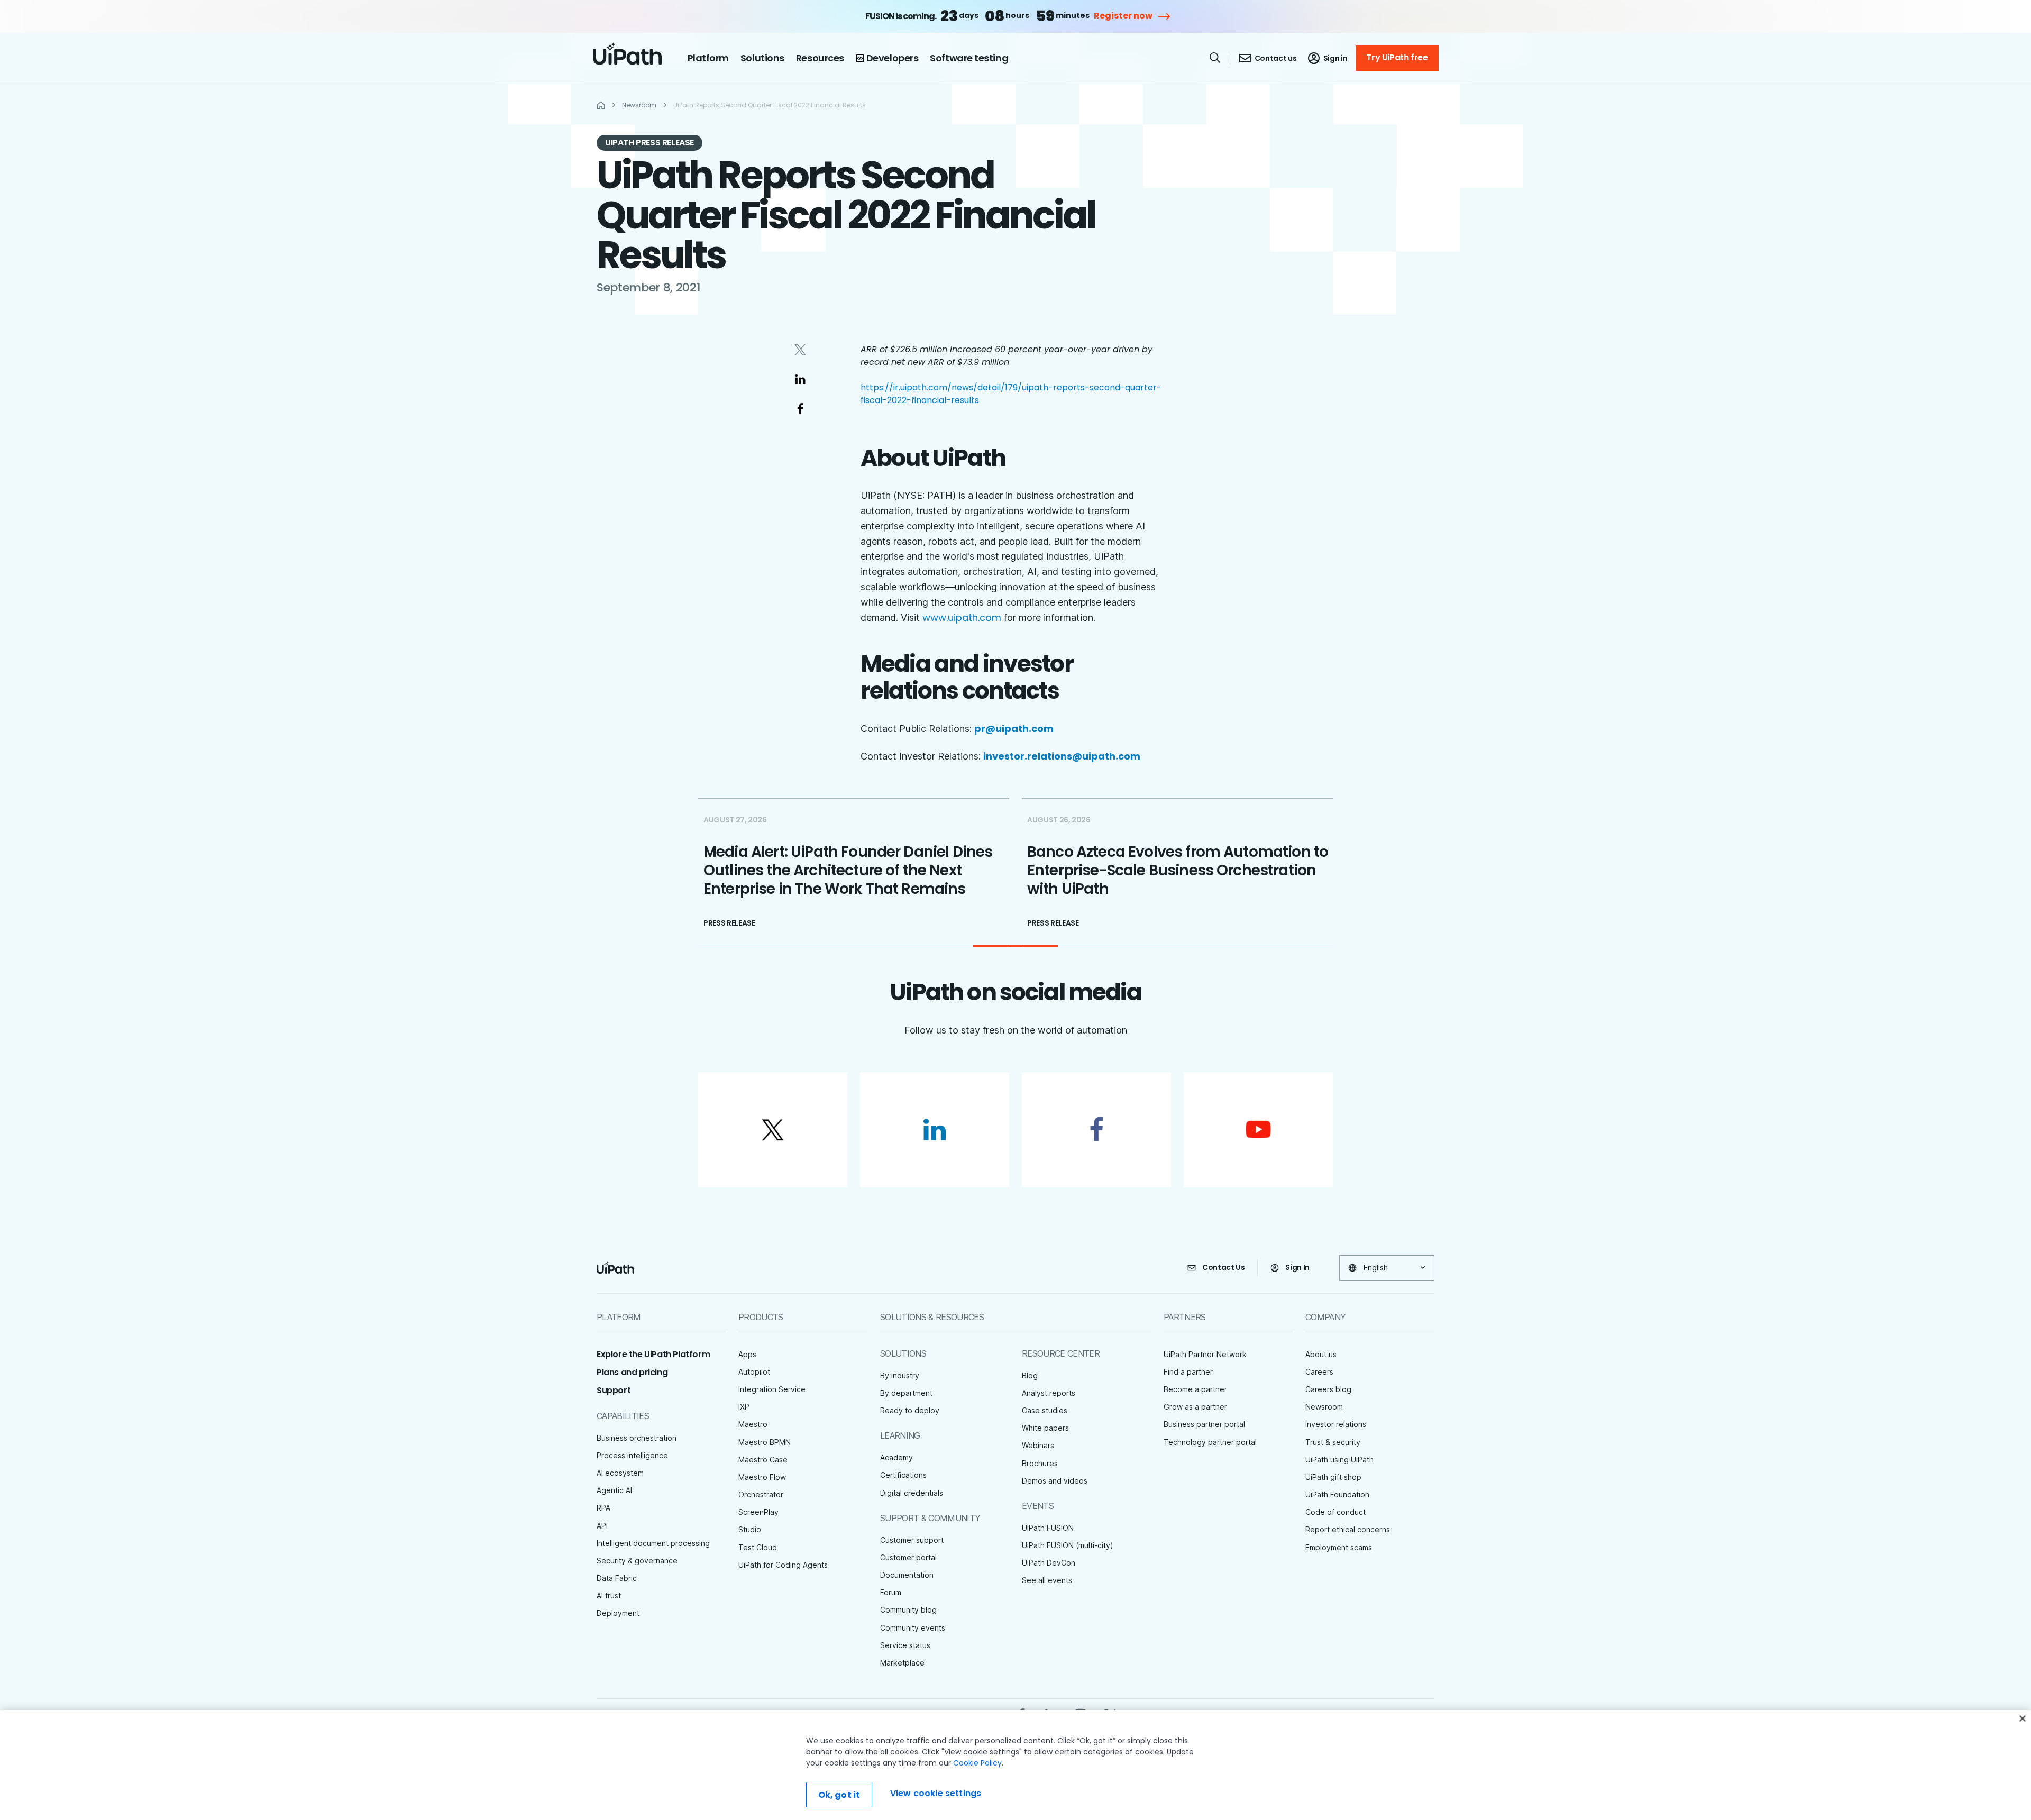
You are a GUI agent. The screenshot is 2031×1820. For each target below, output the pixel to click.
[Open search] (1215, 58)
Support (614, 1390)
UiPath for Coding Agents (783, 1565)
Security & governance (637, 1561)
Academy (896, 1457)
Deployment (618, 1613)
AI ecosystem (620, 1473)
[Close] (2023, 1718)
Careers (1319, 1372)
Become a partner (1195, 1389)
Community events (913, 1628)
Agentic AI (614, 1490)
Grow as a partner (1195, 1407)
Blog (1030, 1375)
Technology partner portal (1210, 1442)
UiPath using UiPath (1339, 1460)
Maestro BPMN (765, 1442)
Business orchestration (637, 1438)
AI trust (609, 1595)
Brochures (1040, 1463)
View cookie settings (936, 1793)
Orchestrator (761, 1494)
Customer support (912, 1540)
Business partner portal (1204, 1424)
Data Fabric (617, 1578)
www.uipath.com (962, 618)
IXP (744, 1407)
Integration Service (772, 1389)
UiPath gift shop (1333, 1477)
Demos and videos (1055, 1481)
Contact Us (1224, 1267)
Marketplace (902, 1663)
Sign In (1297, 1267)
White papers (1045, 1428)
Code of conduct (1335, 1512)
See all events (1047, 1580)
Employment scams (1339, 1547)
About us (1321, 1354)
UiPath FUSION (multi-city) (1068, 1545)
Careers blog (1328, 1389)
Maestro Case (763, 1460)
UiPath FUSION (1048, 1528)
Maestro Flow (762, 1477)
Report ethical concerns (1348, 1529)
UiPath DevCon (1049, 1563)
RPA (603, 1508)
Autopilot (754, 1372)
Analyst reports (1049, 1393)
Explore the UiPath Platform (653, 1354)
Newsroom (1324, 1407)
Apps (747, 1354)
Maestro (753, 1424)
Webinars (1038, 1445)
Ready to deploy (910, 1410)
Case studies (1045, 1410)
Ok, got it (839, 1795)
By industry (900, 1375)
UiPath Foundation (1337, 1494)
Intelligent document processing (653, 1543)
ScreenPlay (758, 1512)
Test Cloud (758, 1547)
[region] (1015, 1765)
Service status (905, 1645)
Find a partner (1188, 1372)
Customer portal (908, 1557)
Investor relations (1336, 1424)
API (602, 1526)
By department (906, 1393)
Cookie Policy (977, 1763)
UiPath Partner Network (1205, 1354)
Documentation (907, 1575)
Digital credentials (912, 1493)
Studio (750, 1529)
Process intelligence (632, 1455)
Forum (891, 1592)
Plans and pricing (632, 1372)
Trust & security (1333, 1442)
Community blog (908, 1610)
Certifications (903, 1475)
